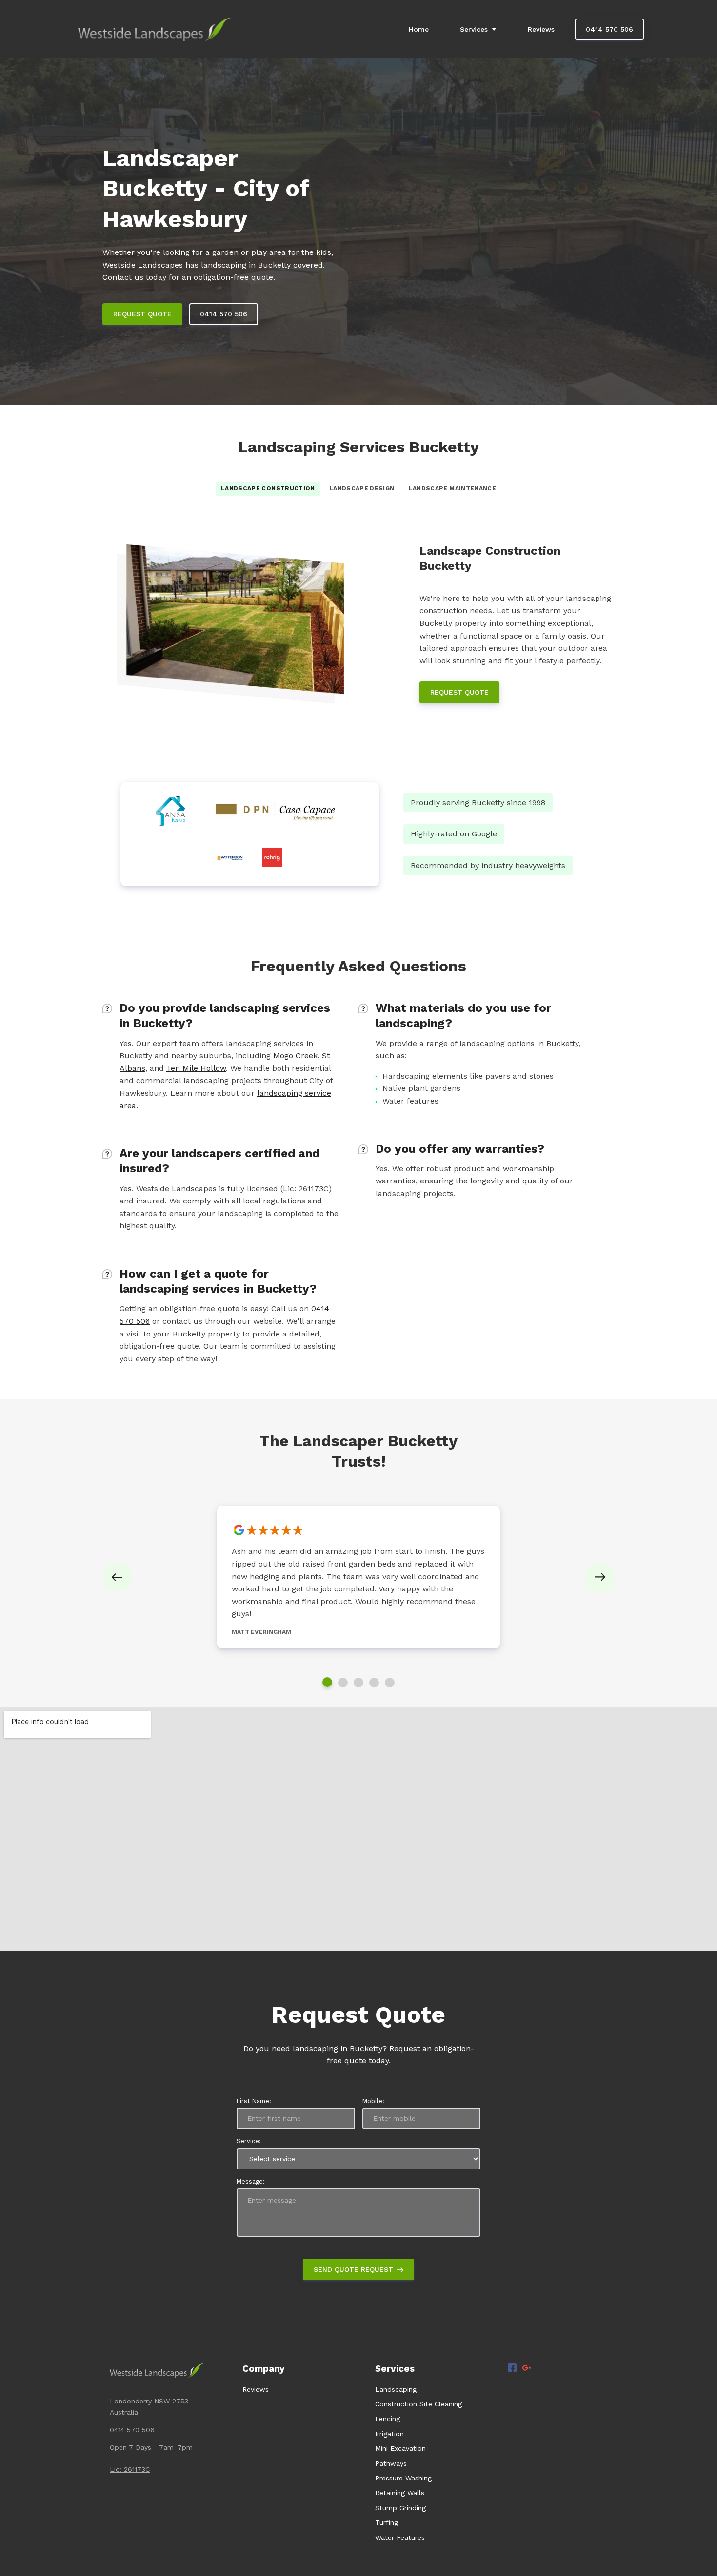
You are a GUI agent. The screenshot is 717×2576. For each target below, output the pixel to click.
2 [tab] (343, 1683)
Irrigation (389, 2434)
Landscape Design (362, 488)
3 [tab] (358, 1683)
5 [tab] (390, 1683)
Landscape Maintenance (453, 488)
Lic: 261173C (130, 2469)
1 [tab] (327, 1682)
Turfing (387, 2522)
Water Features (400, 2537)
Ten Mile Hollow (196, 1068)
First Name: (254, 2101)
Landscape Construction (268, 488)
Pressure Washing (403, 2478)
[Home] (157, 29)
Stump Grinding (400, 2508)
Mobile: (373, 2101)
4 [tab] (374, 1683)
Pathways (391, 2463)
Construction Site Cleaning (418, 2404)
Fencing (388, 2419)
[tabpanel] (358, 1577)
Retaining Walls (400, 2493)
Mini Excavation (400, 2448)
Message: (251, 2181)
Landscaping (396, 2389)
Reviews (256, 2389)
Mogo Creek (295, 1056)
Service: (249, 2141)
